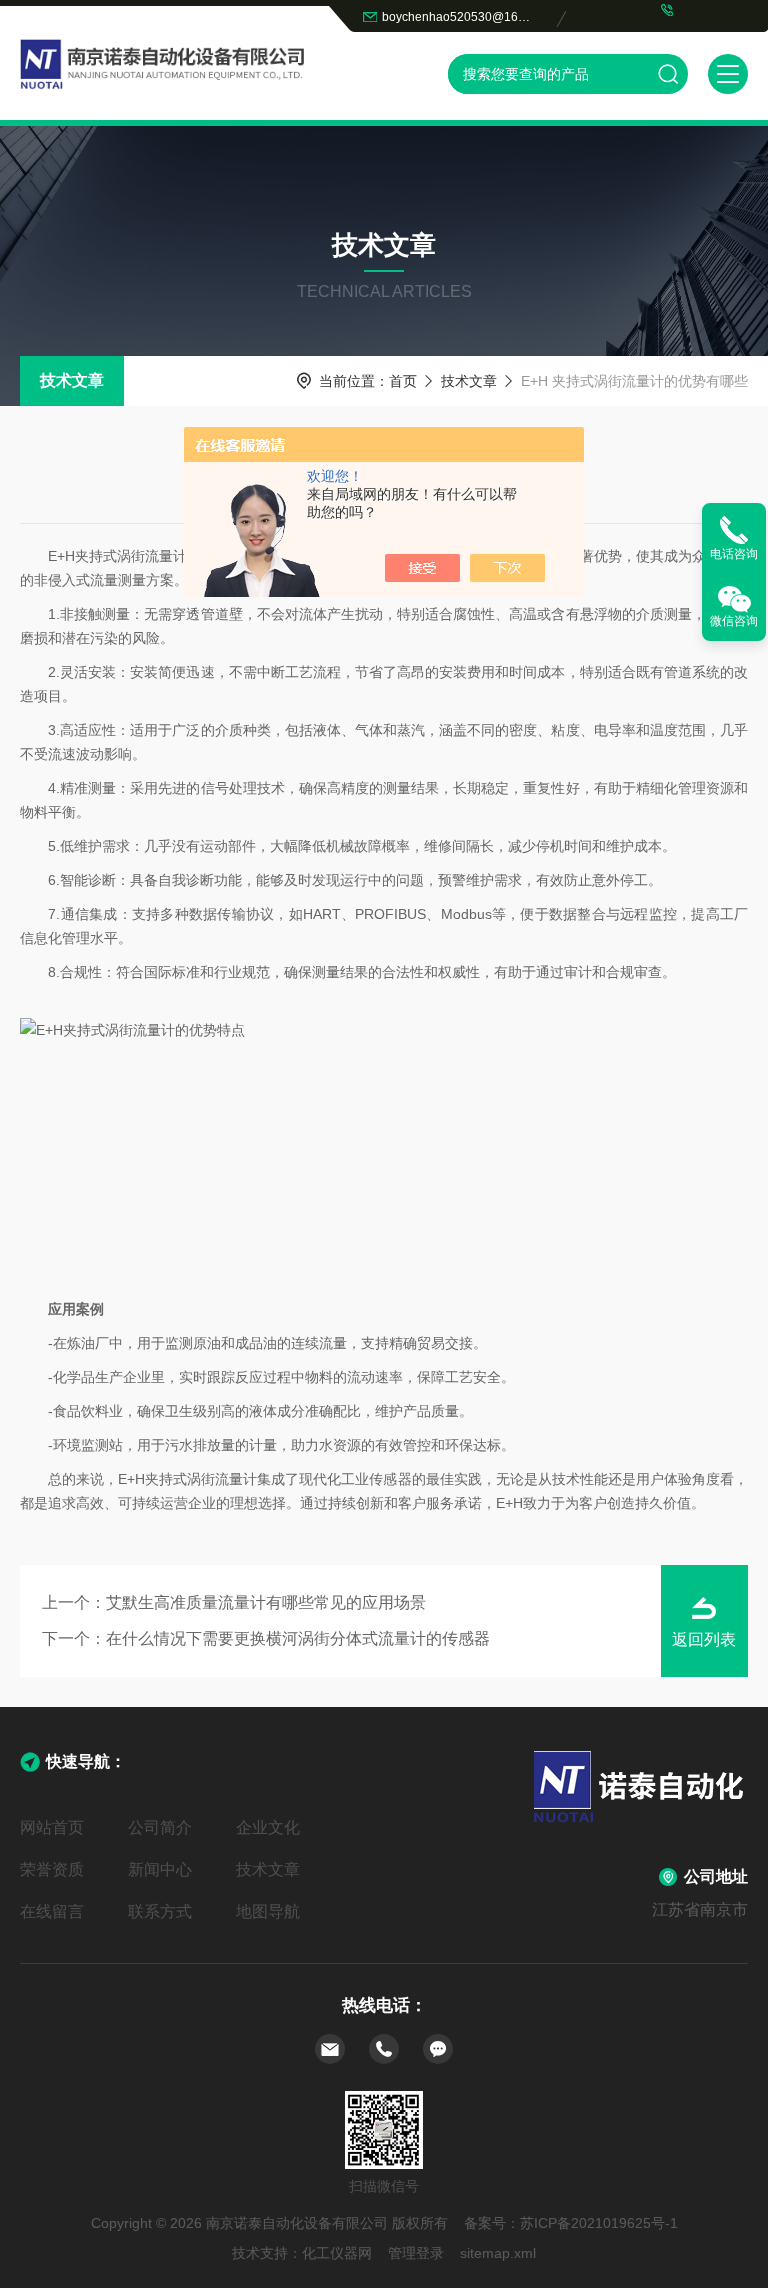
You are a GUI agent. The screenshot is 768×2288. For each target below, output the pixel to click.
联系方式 (160, 1911)
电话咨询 (734, 554)
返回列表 (704, 1639)
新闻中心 (160, 1869)
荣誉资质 (52, 1869)
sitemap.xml (498, 2253)
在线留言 (52, 1911)
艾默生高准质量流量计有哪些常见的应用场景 (266, 1602)
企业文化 (268, 1827)
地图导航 (268, 1911)
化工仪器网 (337, 2253)
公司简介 (160, 1827)
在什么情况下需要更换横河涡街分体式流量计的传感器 (298, 1638)
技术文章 (72, 380)
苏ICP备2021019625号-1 (599, 2223)
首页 (403, 381)
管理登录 (416, 2253)
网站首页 (52, 1827)
